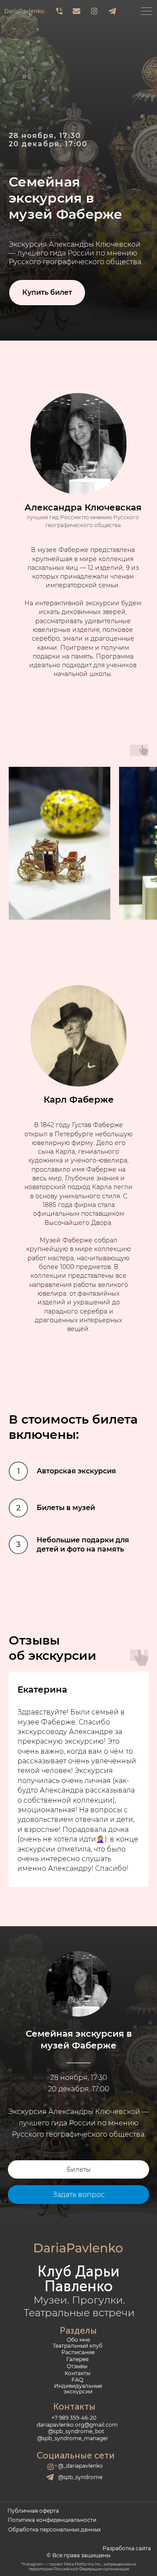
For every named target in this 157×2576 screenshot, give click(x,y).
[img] (60, 11)
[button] (47, 2528)
